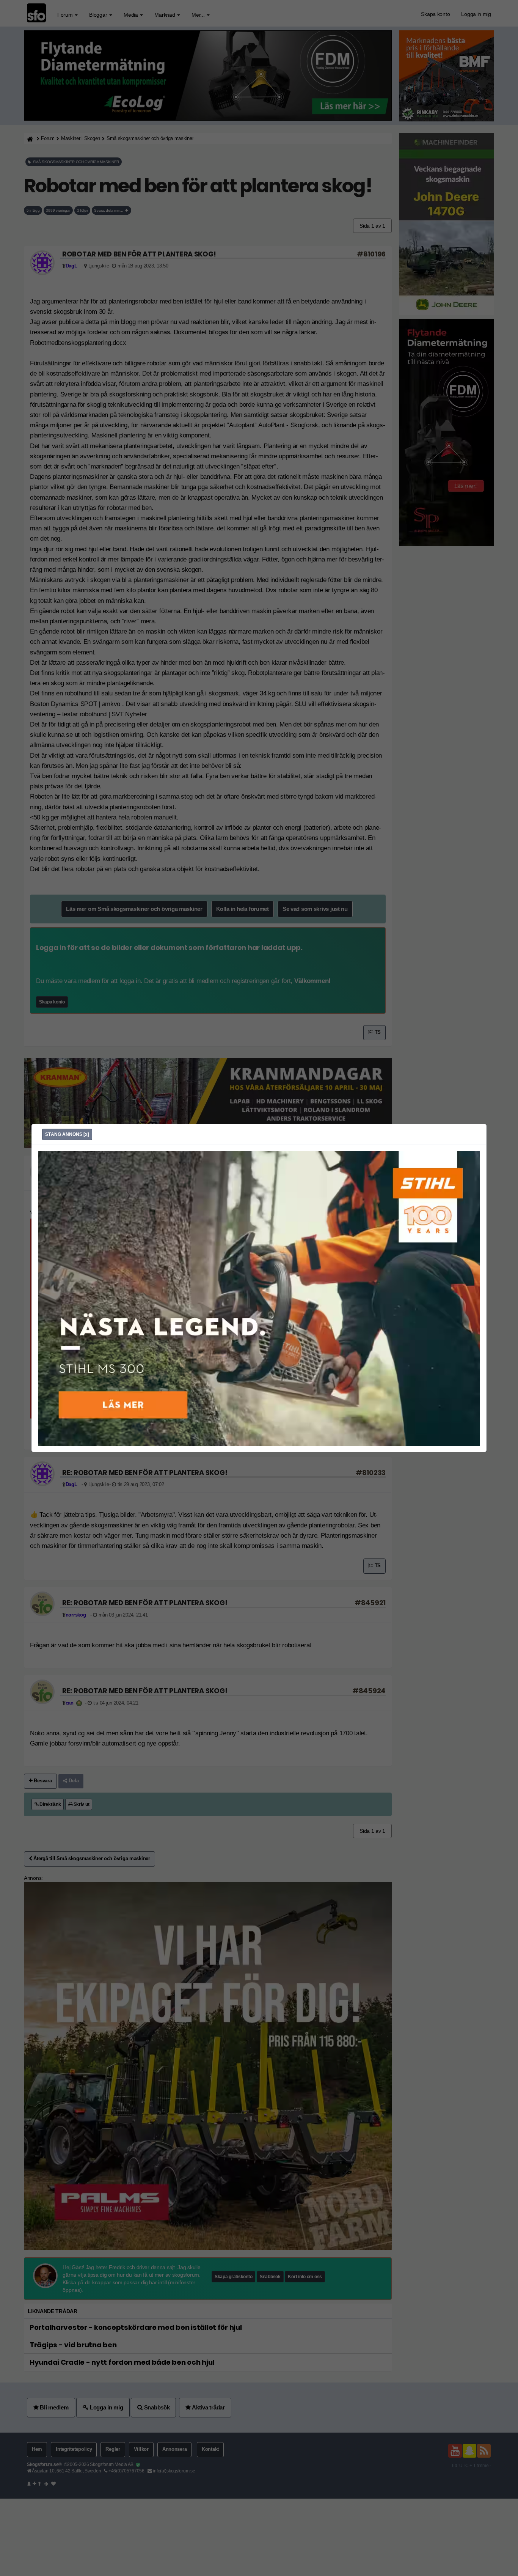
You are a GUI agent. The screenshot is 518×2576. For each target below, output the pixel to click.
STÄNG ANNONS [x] (67, 1134)
